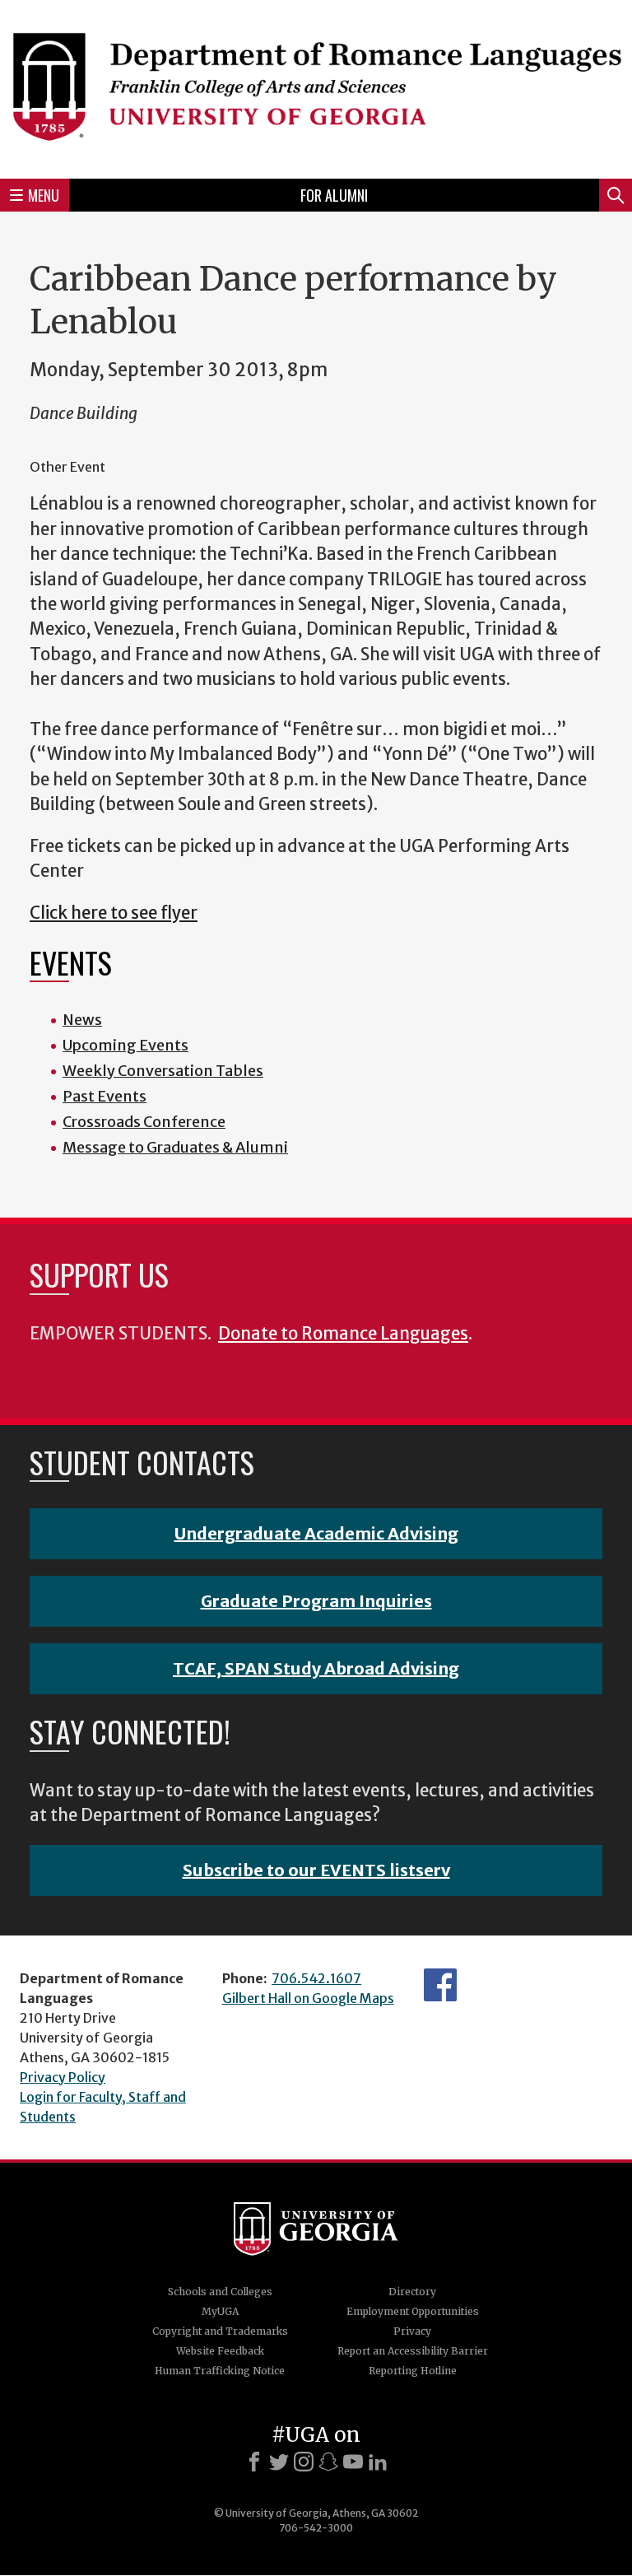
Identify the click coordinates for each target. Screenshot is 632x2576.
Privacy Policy (63, 2077)
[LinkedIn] (378, 2462)
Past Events (105, 1096)
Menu (44, 195)
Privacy (412, 2331)
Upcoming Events (125, 1045)
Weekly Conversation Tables (163, 1071)
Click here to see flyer (114, 913)
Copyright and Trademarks (220, 2331)
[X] (279, 2462)
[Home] (316, 87)
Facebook (440, 1985)
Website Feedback (220, 2351)
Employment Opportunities (413, 2311)
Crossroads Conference (144, 1122)
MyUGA (220, 2311)
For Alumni (334, 195)
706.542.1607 (316, 1978)
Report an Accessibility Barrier (413, 2351)
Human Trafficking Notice (220, 2371)
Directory (412, 2292)
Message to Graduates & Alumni (175, 1147)
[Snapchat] (328, 2462)
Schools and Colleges (220, 2292)
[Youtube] (353, 2462)
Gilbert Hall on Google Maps (308, 1998)
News (82, 1020)
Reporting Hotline (413, 2371)
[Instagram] (304, 2462)
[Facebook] (254, 2462)
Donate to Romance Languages (343, 1334)
